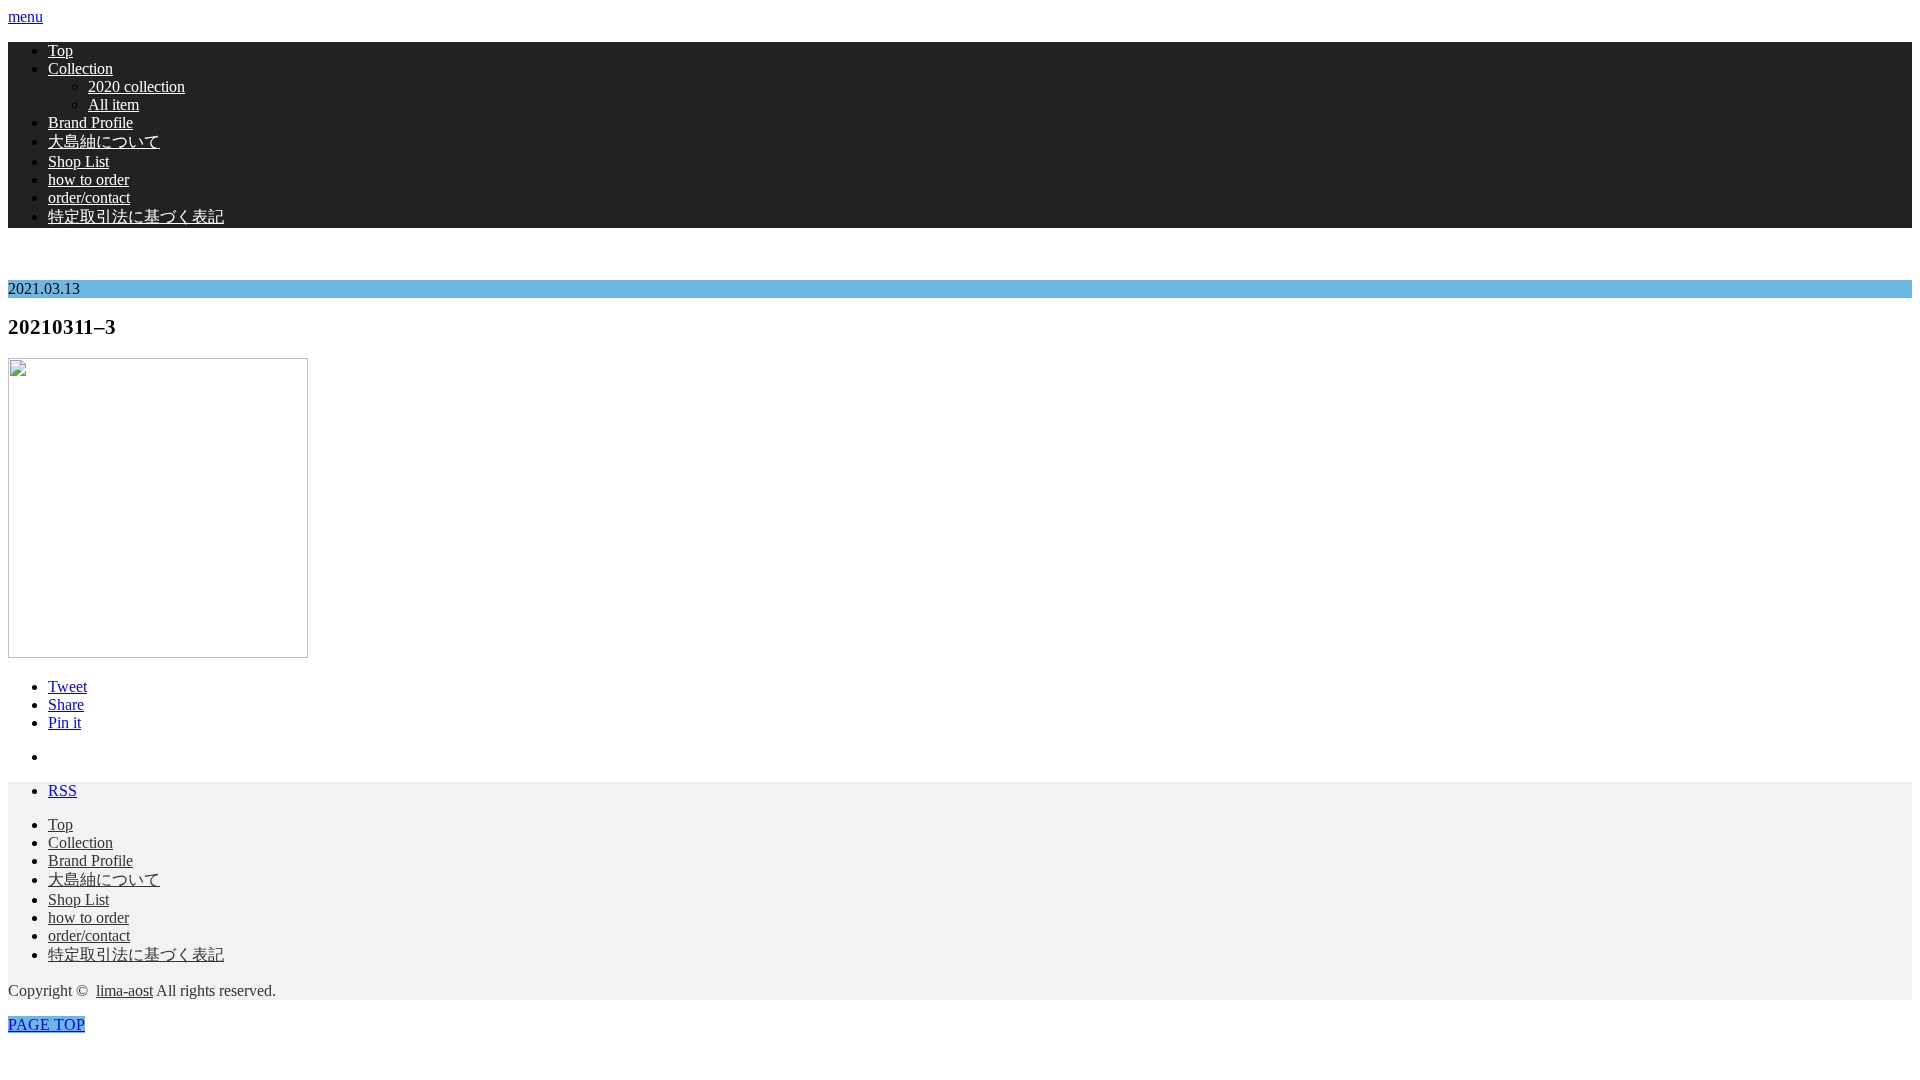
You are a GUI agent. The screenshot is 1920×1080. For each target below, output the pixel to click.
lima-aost (124, 990)
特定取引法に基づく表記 (136, 216)
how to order (88, 179)
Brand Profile (90, 122)
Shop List (78, 161)
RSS (62, 790)
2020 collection (136, 86)
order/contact (89, 197)
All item (113, 104)
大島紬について (104, 141)
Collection (80, 68)
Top (60, 50)
